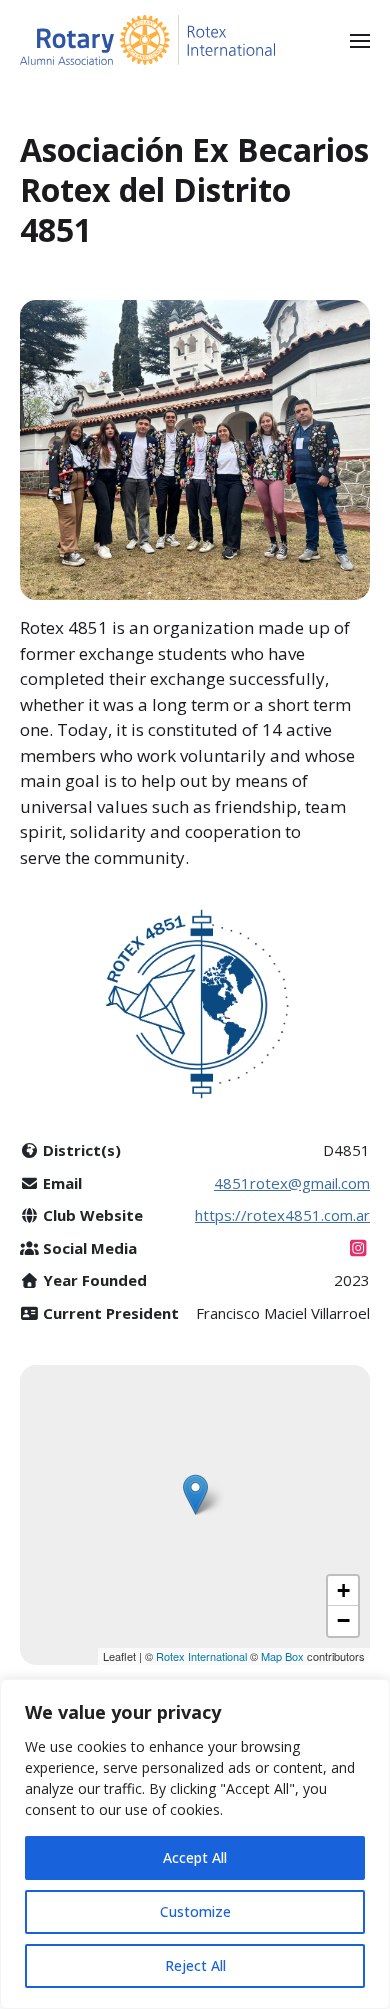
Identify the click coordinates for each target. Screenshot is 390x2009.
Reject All (195, 1965)
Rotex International (203, 1656)
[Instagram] (358, 1248)
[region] (195, 1844)
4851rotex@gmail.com (292, 1183)
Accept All (195, 1857)
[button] (360, 40)
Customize (195, 1911)
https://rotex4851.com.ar (282, 1215)
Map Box (282, 1656)
